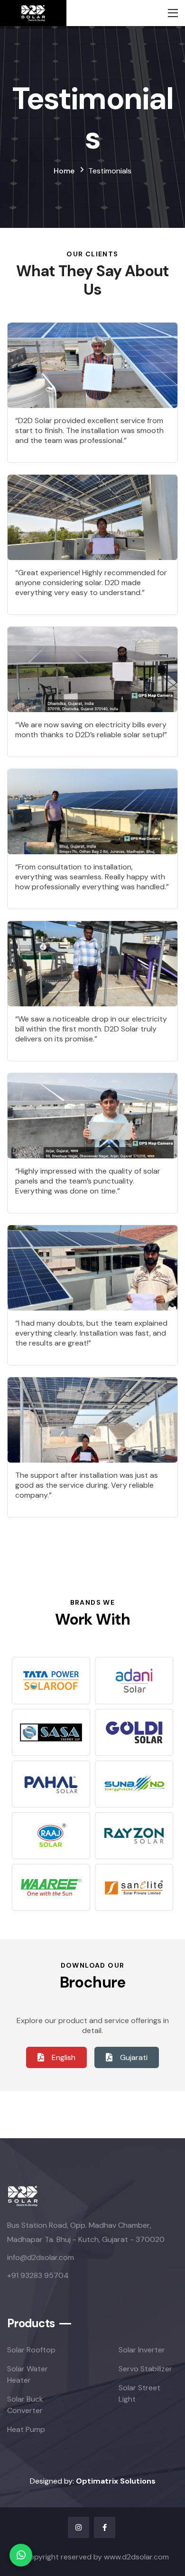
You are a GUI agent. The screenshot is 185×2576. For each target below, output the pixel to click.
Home (64, 171)
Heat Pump (26, 2429)
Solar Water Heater (28, 2374)
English (64, 2057)
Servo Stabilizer (145, 2369)
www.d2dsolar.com (136, 2557)
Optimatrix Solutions (116, 2481)
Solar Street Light (139, 2393)
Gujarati (134, 2057)
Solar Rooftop (31, 2350)
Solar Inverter (142, 2350)
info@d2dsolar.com (41, 2257)
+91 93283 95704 (38, 2275)
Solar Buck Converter (25, 2405)
